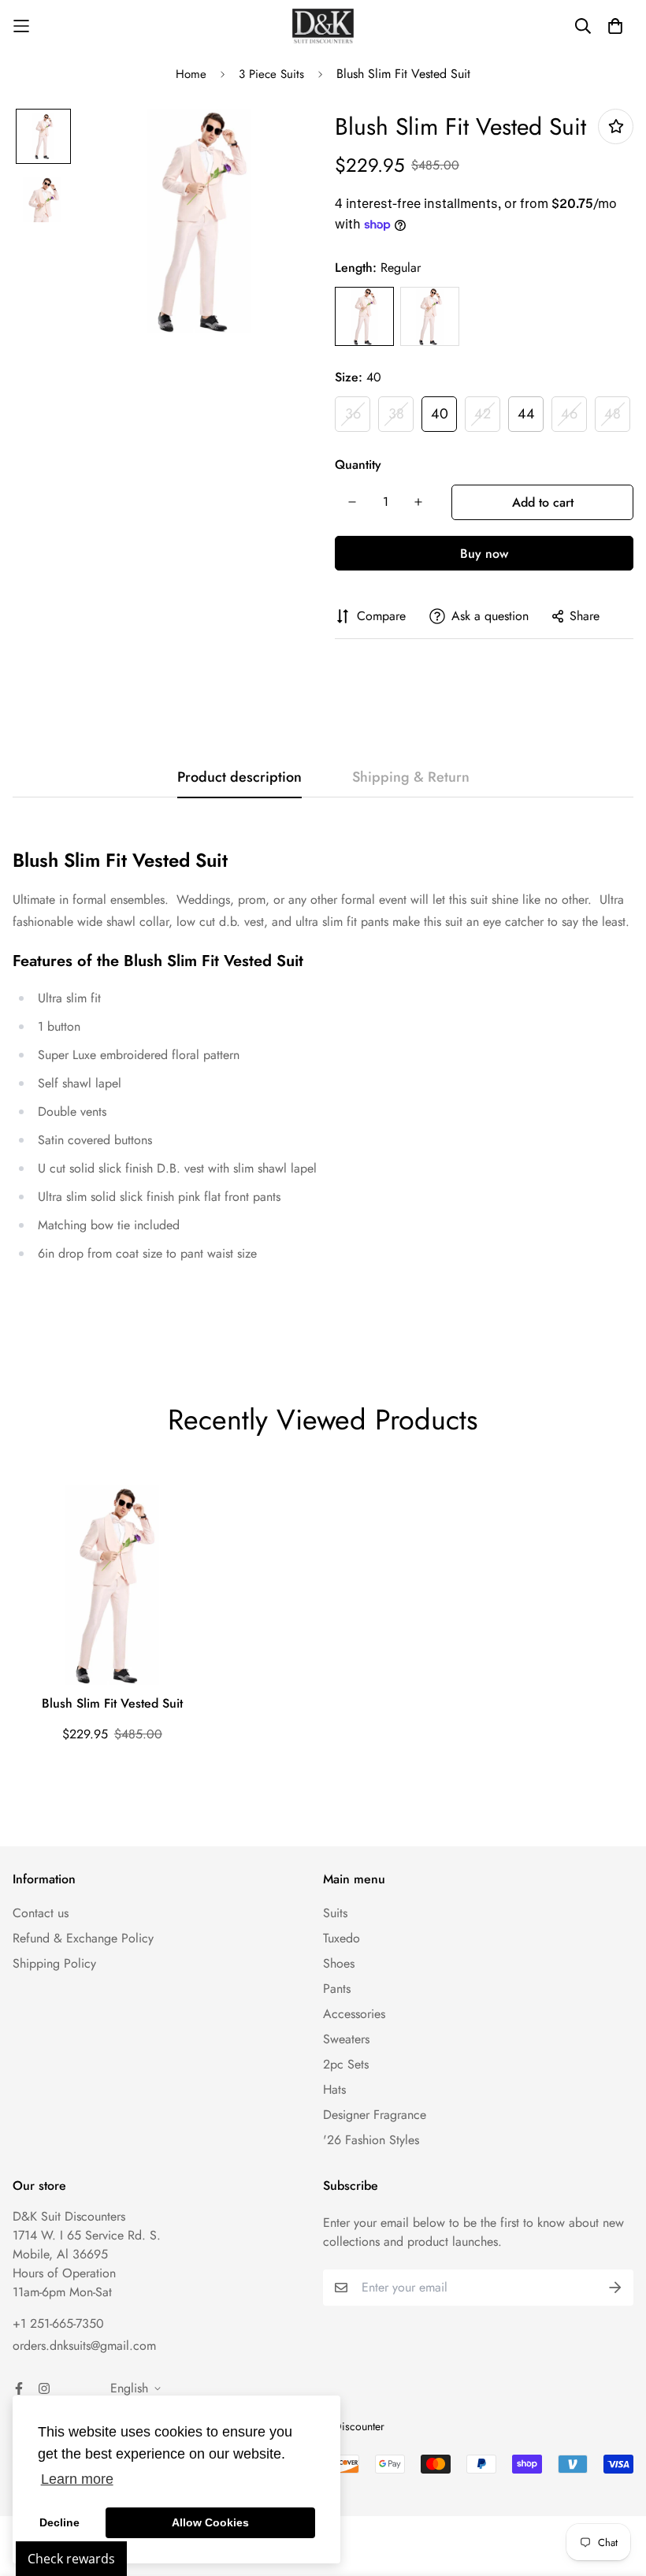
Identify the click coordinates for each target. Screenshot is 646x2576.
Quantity (358, 465)
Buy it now (484, 553)
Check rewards (71, 2559)
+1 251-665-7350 (58, 2323)
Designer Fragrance (375, 2115)
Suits (335, 1913)
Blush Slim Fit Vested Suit (112, 1703)
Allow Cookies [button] (210, 2522)
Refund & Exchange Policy (83, 1938)
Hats (334, 2089)
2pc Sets (346, 2064)
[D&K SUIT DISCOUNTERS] (323, 26)
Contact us (41, 1913)
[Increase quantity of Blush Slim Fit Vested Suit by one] (418, 502)
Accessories (354, 2014)
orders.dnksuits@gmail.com (84, 2346)
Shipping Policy (54, 1963)
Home (191, 74)
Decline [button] (59, 2522)
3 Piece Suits (271, 74)
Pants (337, 1989)
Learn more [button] (77, 2479)
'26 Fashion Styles (371, 2140)
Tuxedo (342, 1938)
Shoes (339, 1963)
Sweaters (346, 2039)
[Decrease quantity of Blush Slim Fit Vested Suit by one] (352, 502)
